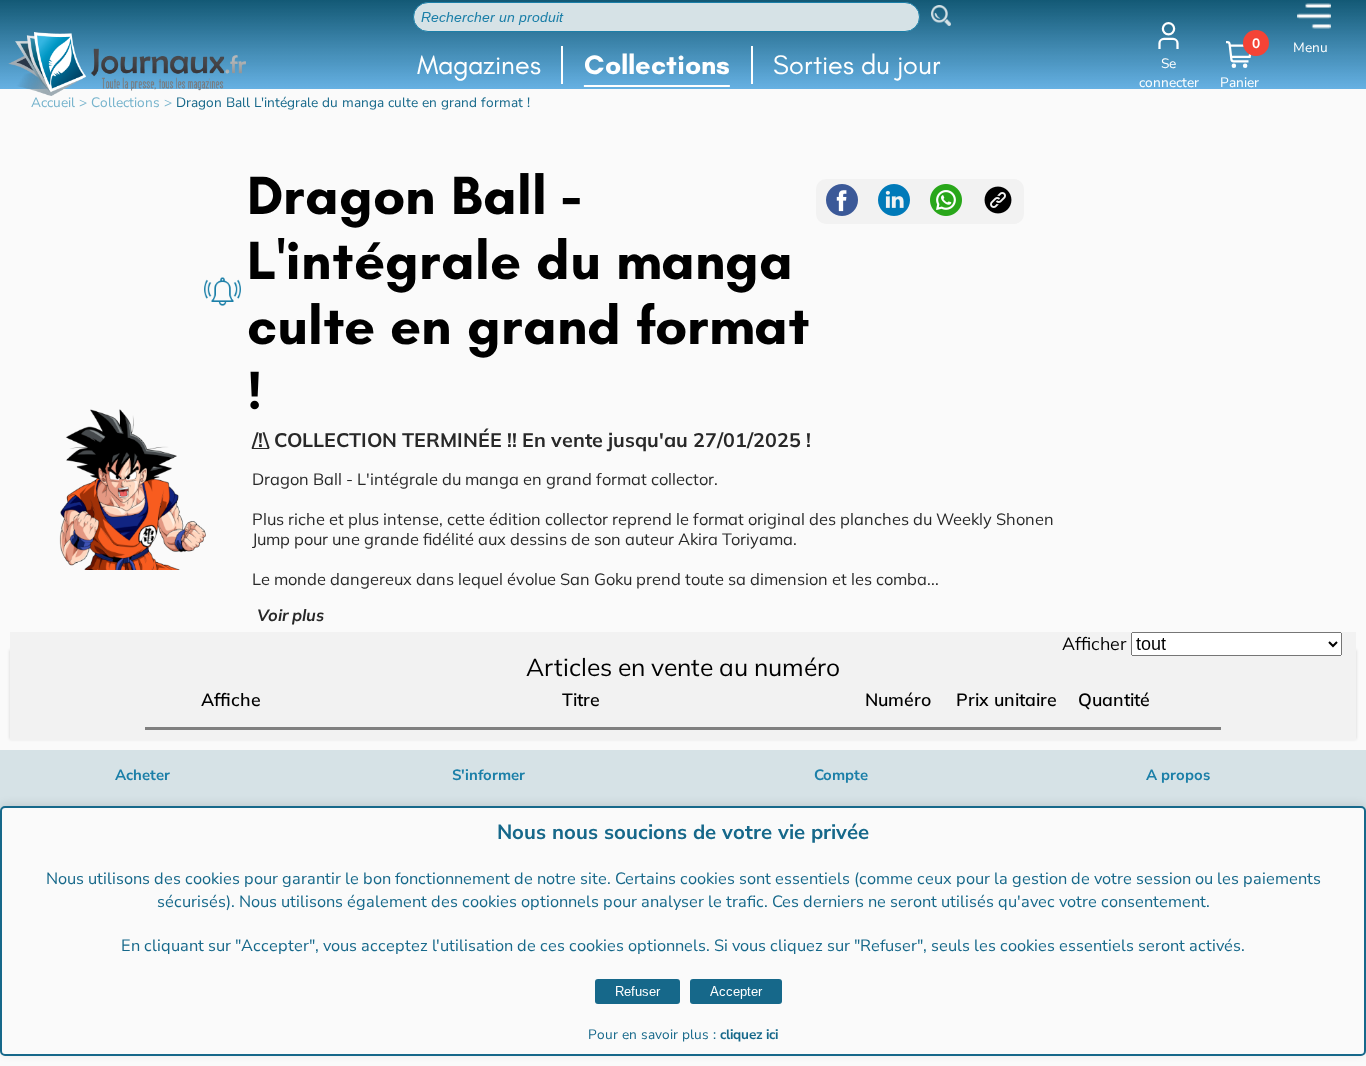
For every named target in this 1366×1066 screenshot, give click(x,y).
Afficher (1094, 643)
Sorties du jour (857, 64)
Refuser (637, 991)
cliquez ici (749, 1034)
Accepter (736, 991)
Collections (657, 64)
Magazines (479, 64)
